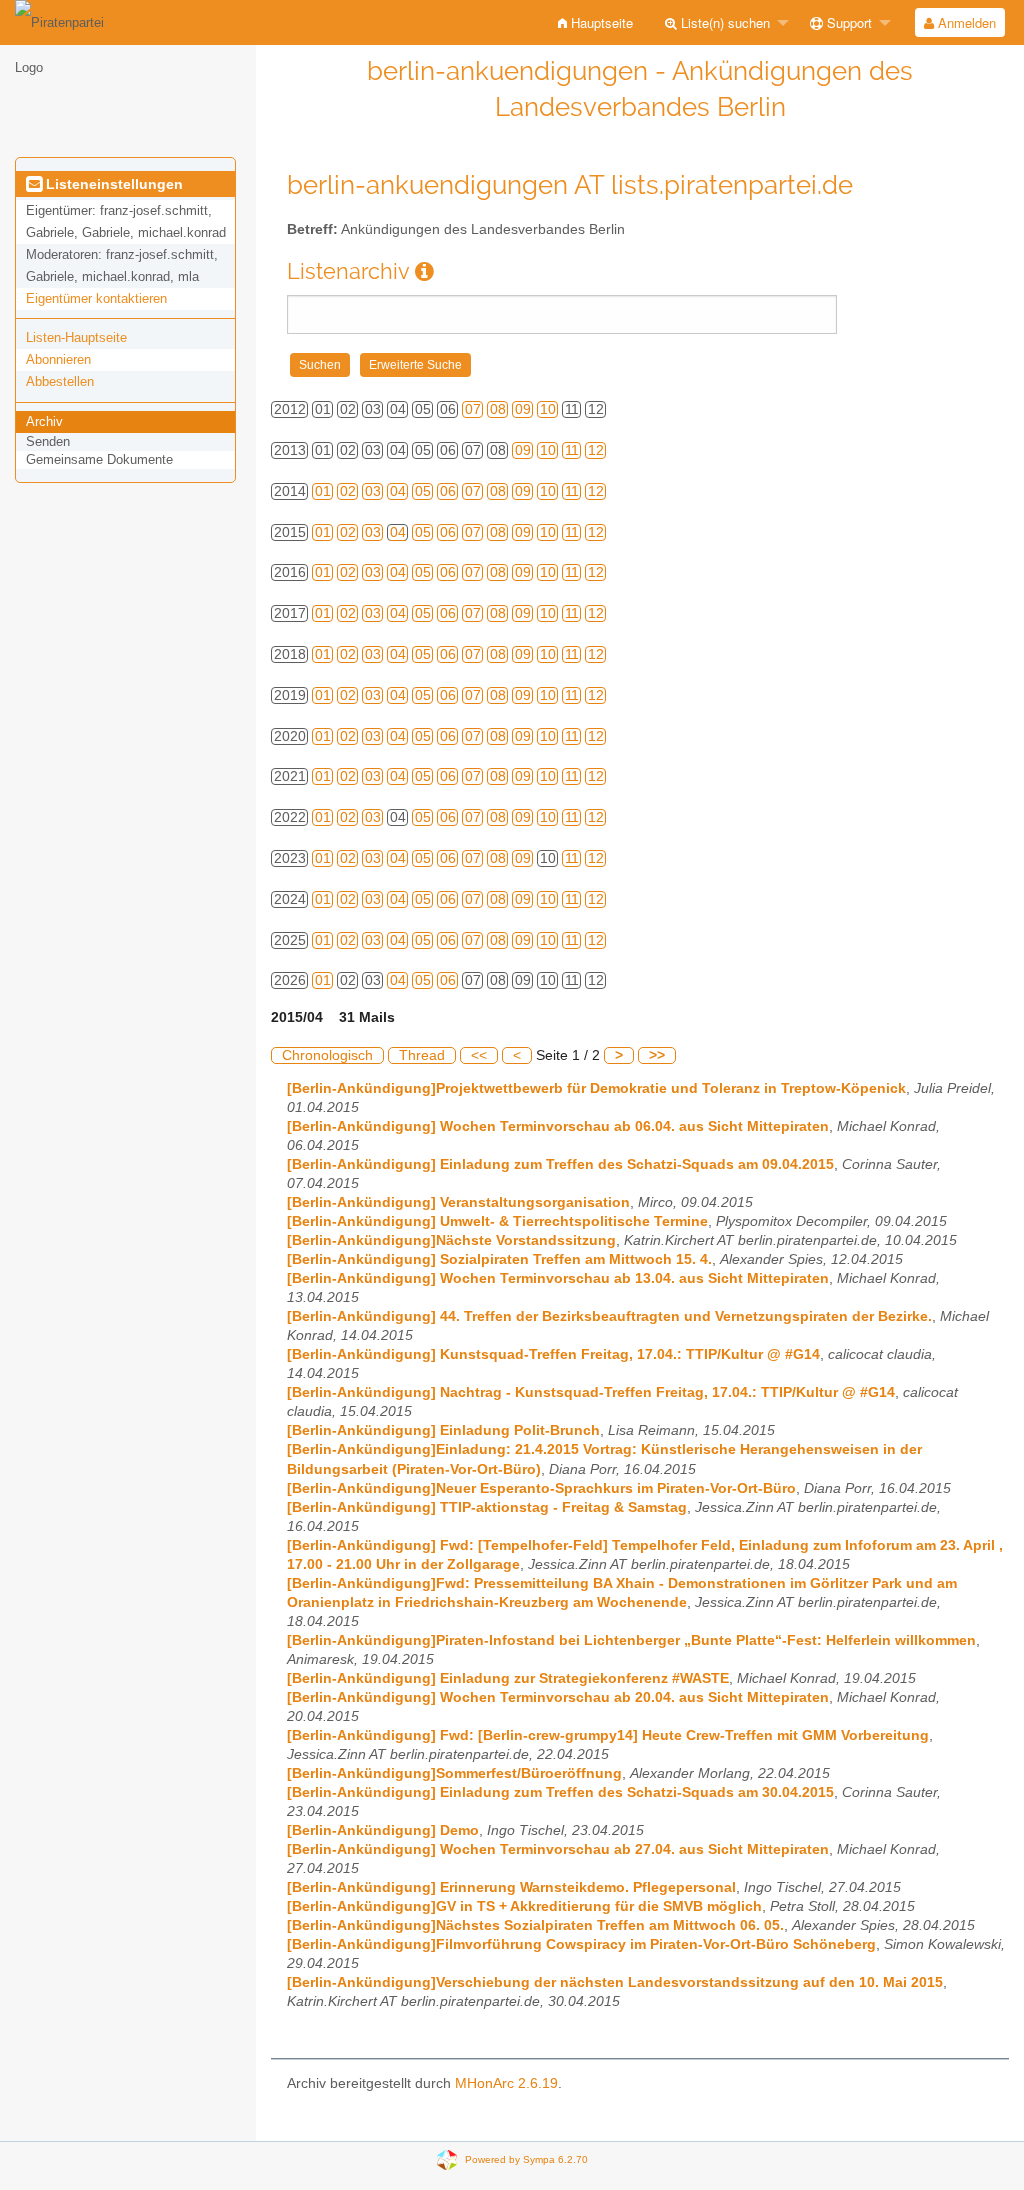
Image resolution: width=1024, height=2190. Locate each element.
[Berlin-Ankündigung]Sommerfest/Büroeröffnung (454, 1773)
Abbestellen (60, 381)
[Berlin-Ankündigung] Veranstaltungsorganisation (458, 1202)
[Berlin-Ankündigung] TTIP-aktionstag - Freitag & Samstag (487, 1507)
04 (398, 491)
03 (373, 491)
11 (572, 450)
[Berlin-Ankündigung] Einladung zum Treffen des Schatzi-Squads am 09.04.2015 (560, 1164)
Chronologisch (327, 1055)
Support (847, 22)
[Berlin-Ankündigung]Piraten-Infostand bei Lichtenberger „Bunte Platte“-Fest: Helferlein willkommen (631, 1640)
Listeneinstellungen (112, 184)
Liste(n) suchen (723, 22)
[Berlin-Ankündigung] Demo (383, 1830)
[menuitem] (595, 22)
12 (596, 450)
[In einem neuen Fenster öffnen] (424, 271)
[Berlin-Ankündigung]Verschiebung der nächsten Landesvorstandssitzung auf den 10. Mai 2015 (615, 1982)
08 (498, 409)
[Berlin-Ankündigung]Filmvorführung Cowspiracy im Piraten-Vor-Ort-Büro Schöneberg (581, 1944)
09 (523, 409)
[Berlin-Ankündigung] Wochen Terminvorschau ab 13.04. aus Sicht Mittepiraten (558, 1278)
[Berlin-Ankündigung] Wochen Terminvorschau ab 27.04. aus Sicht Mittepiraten (558, 1849)
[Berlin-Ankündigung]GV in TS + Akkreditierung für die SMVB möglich (524, 1906)
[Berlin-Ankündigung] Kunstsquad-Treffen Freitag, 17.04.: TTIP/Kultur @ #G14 (553, 1354)
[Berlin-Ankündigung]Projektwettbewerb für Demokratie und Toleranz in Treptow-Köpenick (596, 1088)
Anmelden (965, 22)
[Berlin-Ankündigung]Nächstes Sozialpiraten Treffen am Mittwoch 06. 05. (535, 1925)
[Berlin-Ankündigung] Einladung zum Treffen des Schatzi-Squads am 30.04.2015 (560, 1792)
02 (348, 491)
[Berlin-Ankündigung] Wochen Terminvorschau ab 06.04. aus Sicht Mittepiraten (558, 1126)
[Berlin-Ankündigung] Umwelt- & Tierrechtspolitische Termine (497, 1221)
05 (423, 491)
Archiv (44, 421)
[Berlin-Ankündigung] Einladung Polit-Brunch (443, 1430)
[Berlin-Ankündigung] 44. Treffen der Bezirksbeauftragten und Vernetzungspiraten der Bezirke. (609, 1316)
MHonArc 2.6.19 (506, 2083)
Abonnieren (58, 359)
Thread (422, 1055)
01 (323, 491)
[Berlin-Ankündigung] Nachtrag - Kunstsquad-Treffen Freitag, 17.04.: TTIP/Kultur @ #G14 (591, 1392)
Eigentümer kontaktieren (96, 298)
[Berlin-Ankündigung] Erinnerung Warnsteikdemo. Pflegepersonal (511, 1887)
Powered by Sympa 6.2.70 (526, 2158)
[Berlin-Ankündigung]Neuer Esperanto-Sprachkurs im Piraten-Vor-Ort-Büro (541, 1488)
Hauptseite (600, 22)
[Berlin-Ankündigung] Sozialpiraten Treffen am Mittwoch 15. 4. (499, 1259)
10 (548, 409)
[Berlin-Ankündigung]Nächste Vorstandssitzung (451, 1240)
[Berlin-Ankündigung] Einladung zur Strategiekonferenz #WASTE (508, 1678)
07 (473, 409)
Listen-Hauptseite (76, 337)
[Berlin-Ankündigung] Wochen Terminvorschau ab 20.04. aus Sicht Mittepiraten (558, 1697)
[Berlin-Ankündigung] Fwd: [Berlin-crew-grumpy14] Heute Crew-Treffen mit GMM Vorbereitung (608, 1735)
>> (657, 1055)
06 (448, 491)
